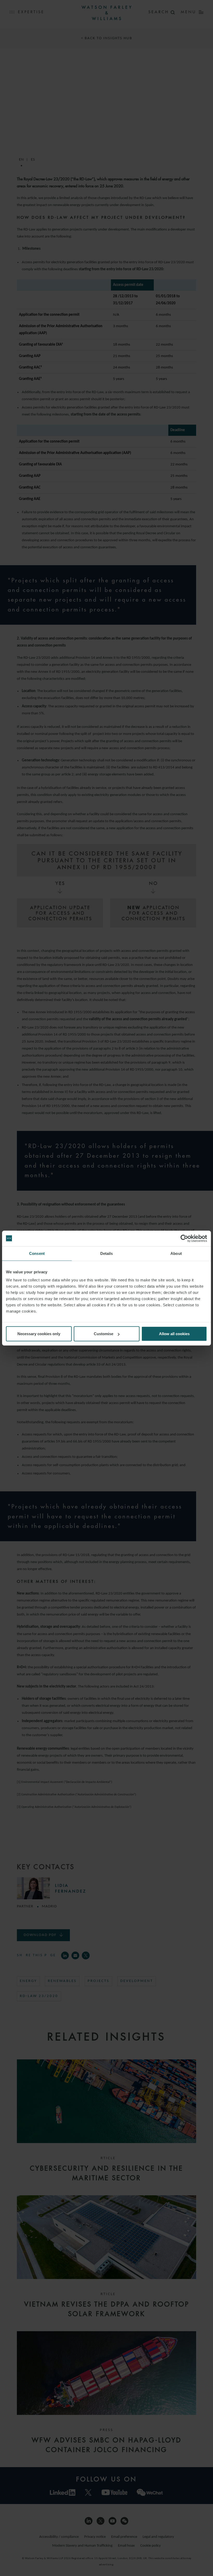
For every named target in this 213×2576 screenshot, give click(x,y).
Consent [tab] (37, 1253)
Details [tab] (107, 1253)
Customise (104, 1334)
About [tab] (176, 1253)
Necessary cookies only (39, 1334)
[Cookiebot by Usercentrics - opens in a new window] (184, 1238)
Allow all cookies (174, 1334)
